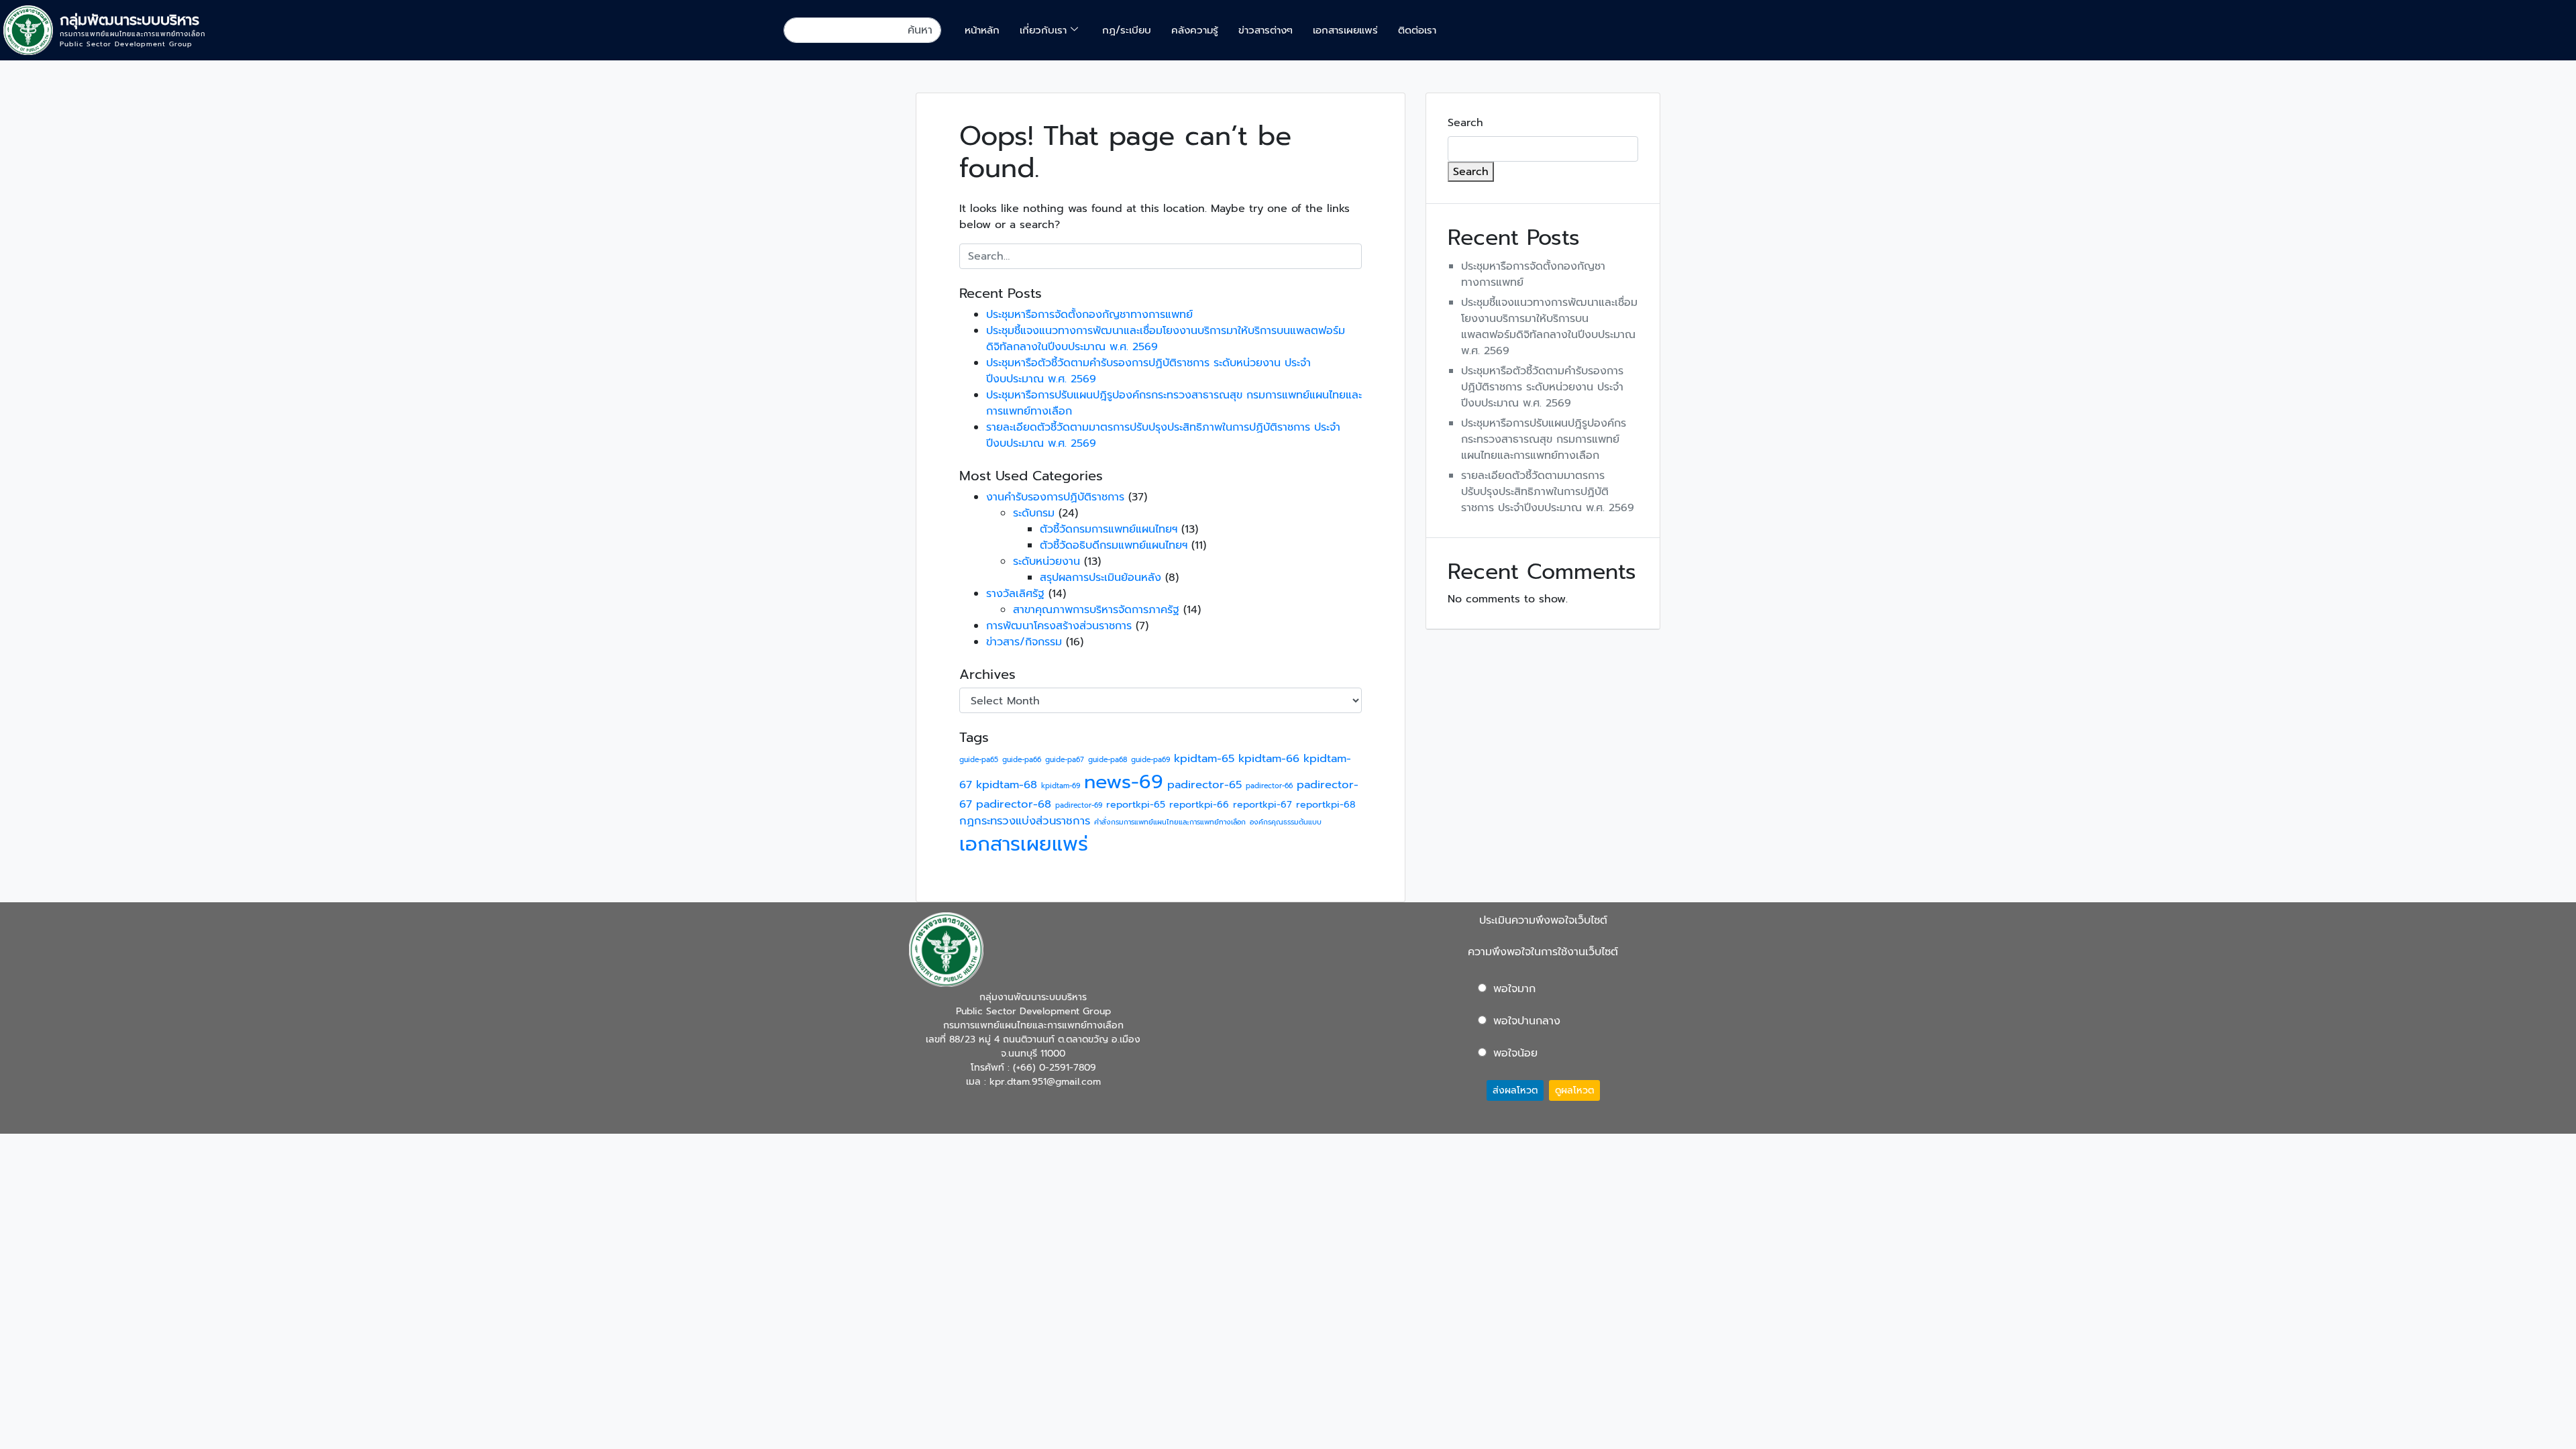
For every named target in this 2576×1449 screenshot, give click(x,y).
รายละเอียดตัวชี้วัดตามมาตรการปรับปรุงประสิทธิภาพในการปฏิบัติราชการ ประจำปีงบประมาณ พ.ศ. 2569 (1548, 492)
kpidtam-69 (1061, 786)
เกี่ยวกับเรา (1043, 30)
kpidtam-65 (1204, 758)
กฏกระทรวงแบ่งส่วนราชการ (1025, 821)
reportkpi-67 (1263, 805)
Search (1465, 123)
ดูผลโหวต (1574, 1090)
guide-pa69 (1150, 759)
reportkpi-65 (1136, 805)
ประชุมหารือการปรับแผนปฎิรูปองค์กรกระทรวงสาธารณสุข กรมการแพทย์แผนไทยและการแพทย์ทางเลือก (1544, 439)
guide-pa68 (1108, 759)
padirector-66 (1269, 786)
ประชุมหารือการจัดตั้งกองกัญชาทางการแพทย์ (1089, 315)
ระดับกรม (1034, 513)
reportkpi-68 (1326, 805)
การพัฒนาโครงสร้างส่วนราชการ (1059, 626)
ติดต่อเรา (1417, 30)
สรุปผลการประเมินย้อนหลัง (1101, 578)
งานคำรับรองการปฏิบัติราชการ (1055, 497)
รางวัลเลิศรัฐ (1015, 594)
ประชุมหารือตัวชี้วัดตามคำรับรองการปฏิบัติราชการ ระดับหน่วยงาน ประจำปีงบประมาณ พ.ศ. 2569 (1542, 387)
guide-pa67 (1065, 759)
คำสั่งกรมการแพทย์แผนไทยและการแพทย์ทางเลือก (1170, 822)
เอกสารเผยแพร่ (1345, 30)
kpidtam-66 (1269, 758)
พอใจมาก (1514, 989)
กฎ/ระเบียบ (1127, 30)
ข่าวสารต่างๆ (1266, 30)
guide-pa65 (979, 759)
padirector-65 (1204, 785)
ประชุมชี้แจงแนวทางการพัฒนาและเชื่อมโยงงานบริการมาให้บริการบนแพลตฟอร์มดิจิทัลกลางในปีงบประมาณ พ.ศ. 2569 (1549, 327)
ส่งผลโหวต (1515, 1090)
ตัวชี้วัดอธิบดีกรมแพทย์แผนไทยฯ (1114, 545)
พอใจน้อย (1515, 1053)
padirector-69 (1079, 805)
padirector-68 (1014, 804)
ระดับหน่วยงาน (1046, 561)
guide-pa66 (1022, 759)
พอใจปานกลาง (1527, 1021)
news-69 (1124, 782)
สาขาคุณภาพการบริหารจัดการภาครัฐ (1096, 610)
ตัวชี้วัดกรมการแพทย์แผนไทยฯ (1109, 529)
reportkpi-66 (1199, 805)
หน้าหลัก (982, 30)
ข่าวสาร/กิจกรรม (1024, 642)
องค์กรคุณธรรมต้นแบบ (1286, 822)
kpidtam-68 (1007, 785)
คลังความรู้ (1195, 30)
